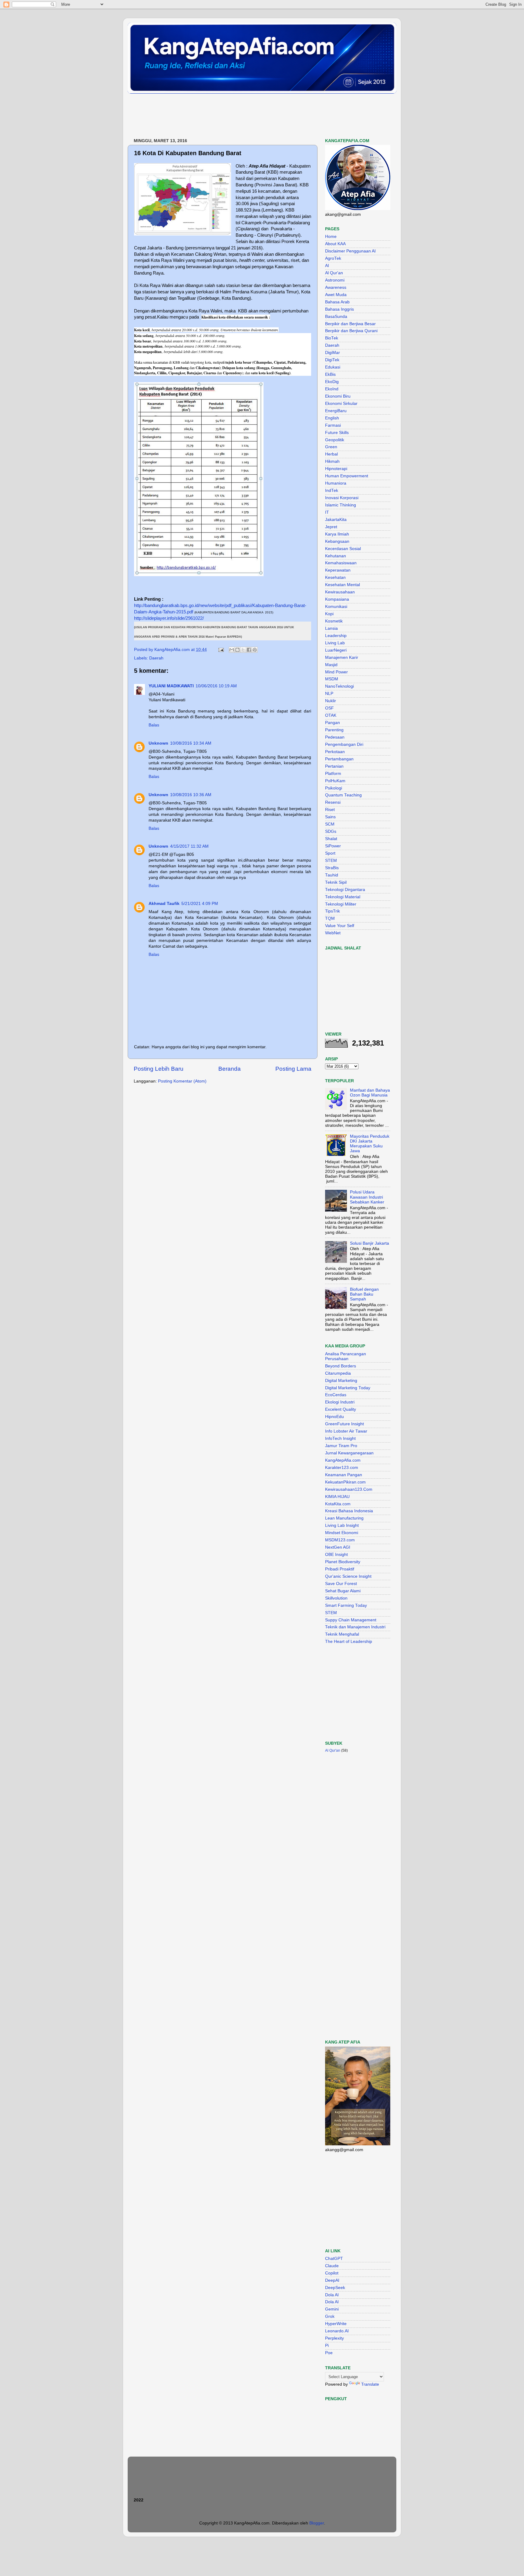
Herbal (331, 454)
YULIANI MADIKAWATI (171, 686)
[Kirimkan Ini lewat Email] (232, 650)
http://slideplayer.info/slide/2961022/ (169, 618)
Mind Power (336, 672)
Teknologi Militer (341, 904)
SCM (330, 824)
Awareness (336, 287)
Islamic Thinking (341, 505)
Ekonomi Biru (338, 396)
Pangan (333, 723)
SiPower (333, 846)
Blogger (317, 2523)
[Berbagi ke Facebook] (249, 650)
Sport (330, 853)
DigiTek (332, 360)
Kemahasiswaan (341, 563)
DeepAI (332, 2280)
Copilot (332, 2273)
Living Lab (335, 643)
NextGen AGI (338, 1547)
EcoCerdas (336, 1395)
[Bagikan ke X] (243, 650)
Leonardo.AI (337, 2331)
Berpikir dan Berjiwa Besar (350, 324)
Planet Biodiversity (343, 1562)
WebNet (333, 933)
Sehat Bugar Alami (343, 1591)
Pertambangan (339, 759)
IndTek (332, 491)
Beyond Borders (341, 1366)
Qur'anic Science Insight (348, 1576)
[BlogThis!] (237, 650)
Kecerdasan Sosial (343, 549)
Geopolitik (335, 440)
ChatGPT (334, 2259)
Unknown (158, 743)
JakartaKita (336, 520)
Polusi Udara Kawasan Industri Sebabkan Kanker (367, 1197)
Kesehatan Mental (343, 585)
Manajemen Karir (342, 657)
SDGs (331, 831)
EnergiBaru (336, 411)
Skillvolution (336, 1598)
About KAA (335, 244)
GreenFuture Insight (344, 1424)
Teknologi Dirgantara (345, 890)
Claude (332, 2266)
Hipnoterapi (336, 469)
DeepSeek (335, 2288)
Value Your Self (340, 926)
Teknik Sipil (336, 882)
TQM (330, 918)
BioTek (332, 338)
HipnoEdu (334, 1417)
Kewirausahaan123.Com (349, 1489)
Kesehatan (335, 577)
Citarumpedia (338, 1373)
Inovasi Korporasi (342, 498)
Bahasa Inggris (339, 309)
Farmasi (333, 425)
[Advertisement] (238, 116)
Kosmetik (334, 621)
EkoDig (332, 382)
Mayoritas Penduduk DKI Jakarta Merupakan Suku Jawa (370, 1144)
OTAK (331, 715)
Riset (330, 810)
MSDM (332, 679)
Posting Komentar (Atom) (182, 1081)
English (332, 418)
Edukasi (333, 367)
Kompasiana (337, 599)
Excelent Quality (341, 1409)
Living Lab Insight (342, 1525)
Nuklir (331, 701)
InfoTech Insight (340, 1438)
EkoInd (332, 389)
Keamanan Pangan (344, 1475)
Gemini (332, 2309)
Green (331, 447)
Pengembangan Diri (344, 744)
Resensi (333, 802)
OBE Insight (336, 1555)
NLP (329, 694)
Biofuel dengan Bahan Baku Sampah (364, 1294)
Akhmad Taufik (164, 904)
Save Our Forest (341, 1584)
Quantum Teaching (343, 795)
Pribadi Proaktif (340, 1569)
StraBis (332, 868)
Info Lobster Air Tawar (346, 1431)
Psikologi (334, 788)
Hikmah (332, 461)
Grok (330, 2316)
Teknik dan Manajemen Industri (355, 1627)
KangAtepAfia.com (343, 1460)
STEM (331, 861)
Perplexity (334, 2338)
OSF (329, 708)
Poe (329, 2353)
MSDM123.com (340, 1540)
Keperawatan (338, 570)
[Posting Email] (221, 650)
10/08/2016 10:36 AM (191, 795)
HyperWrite (336, 2324)
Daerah (156, 658)
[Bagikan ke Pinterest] (255, 650)
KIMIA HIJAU (337, 1497)
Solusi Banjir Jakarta (369, 1243)
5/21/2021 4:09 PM (200, 904)
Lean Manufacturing (344, 1518)
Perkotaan (335, 752)
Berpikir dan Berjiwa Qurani (351, 331)
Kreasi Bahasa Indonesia (349, 1511)
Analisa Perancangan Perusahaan (346, 1356)
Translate (370, 2384)
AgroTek (333, 258)
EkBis (330, 374)
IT (327, 512)
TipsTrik (333, 911)
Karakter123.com (342, 1468)
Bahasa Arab (337, 302)
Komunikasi (336, 607)
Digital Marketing (341, 1381)
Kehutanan (336, 556)
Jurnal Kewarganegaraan (349, 1453)
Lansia (331, 628)
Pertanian (334, 766)
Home (331, 237)
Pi (327, 2346)
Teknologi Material (343, 897)
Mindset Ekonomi (342, 1533)
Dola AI (332, 2295)
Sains (330, 817)
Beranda (230, 1069)
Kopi (329, 614)
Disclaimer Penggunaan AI (350, 251)
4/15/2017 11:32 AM (189, 846)
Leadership (336, 636)
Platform (333, 774)
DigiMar (333, 353)
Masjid (331, 665)
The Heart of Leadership (349, 1642)
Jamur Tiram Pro (341, 1446)
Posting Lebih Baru (159, 1069)
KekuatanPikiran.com (345, 1482)
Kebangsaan (337, 541)
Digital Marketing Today (348, 1388)
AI (327, 266)
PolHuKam (335, 781)
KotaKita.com (338, 1504)
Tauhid (332, 875)
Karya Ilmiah (337, 534)
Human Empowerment (347, 476)
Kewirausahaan (340, 592)
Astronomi (335, 280)
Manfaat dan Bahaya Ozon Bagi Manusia (370, 1093)
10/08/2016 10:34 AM (191, 743)
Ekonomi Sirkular (341, 404)
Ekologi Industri (340, 1402)
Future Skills (337, 433)
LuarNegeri (336, 650)
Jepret (331, 527)
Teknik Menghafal (342, 1634)
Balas (154, 725)
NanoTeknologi (339, 686)
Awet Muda (336, 295)
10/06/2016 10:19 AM (216, 686)
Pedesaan (335, 737)
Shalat (331, 839)
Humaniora (336, 483)
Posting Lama (293, 1069)
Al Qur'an (334, 273)
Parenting (334, 730)
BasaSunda (336, 317)
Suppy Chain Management (351, 1620)
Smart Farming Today (346, 1605)
